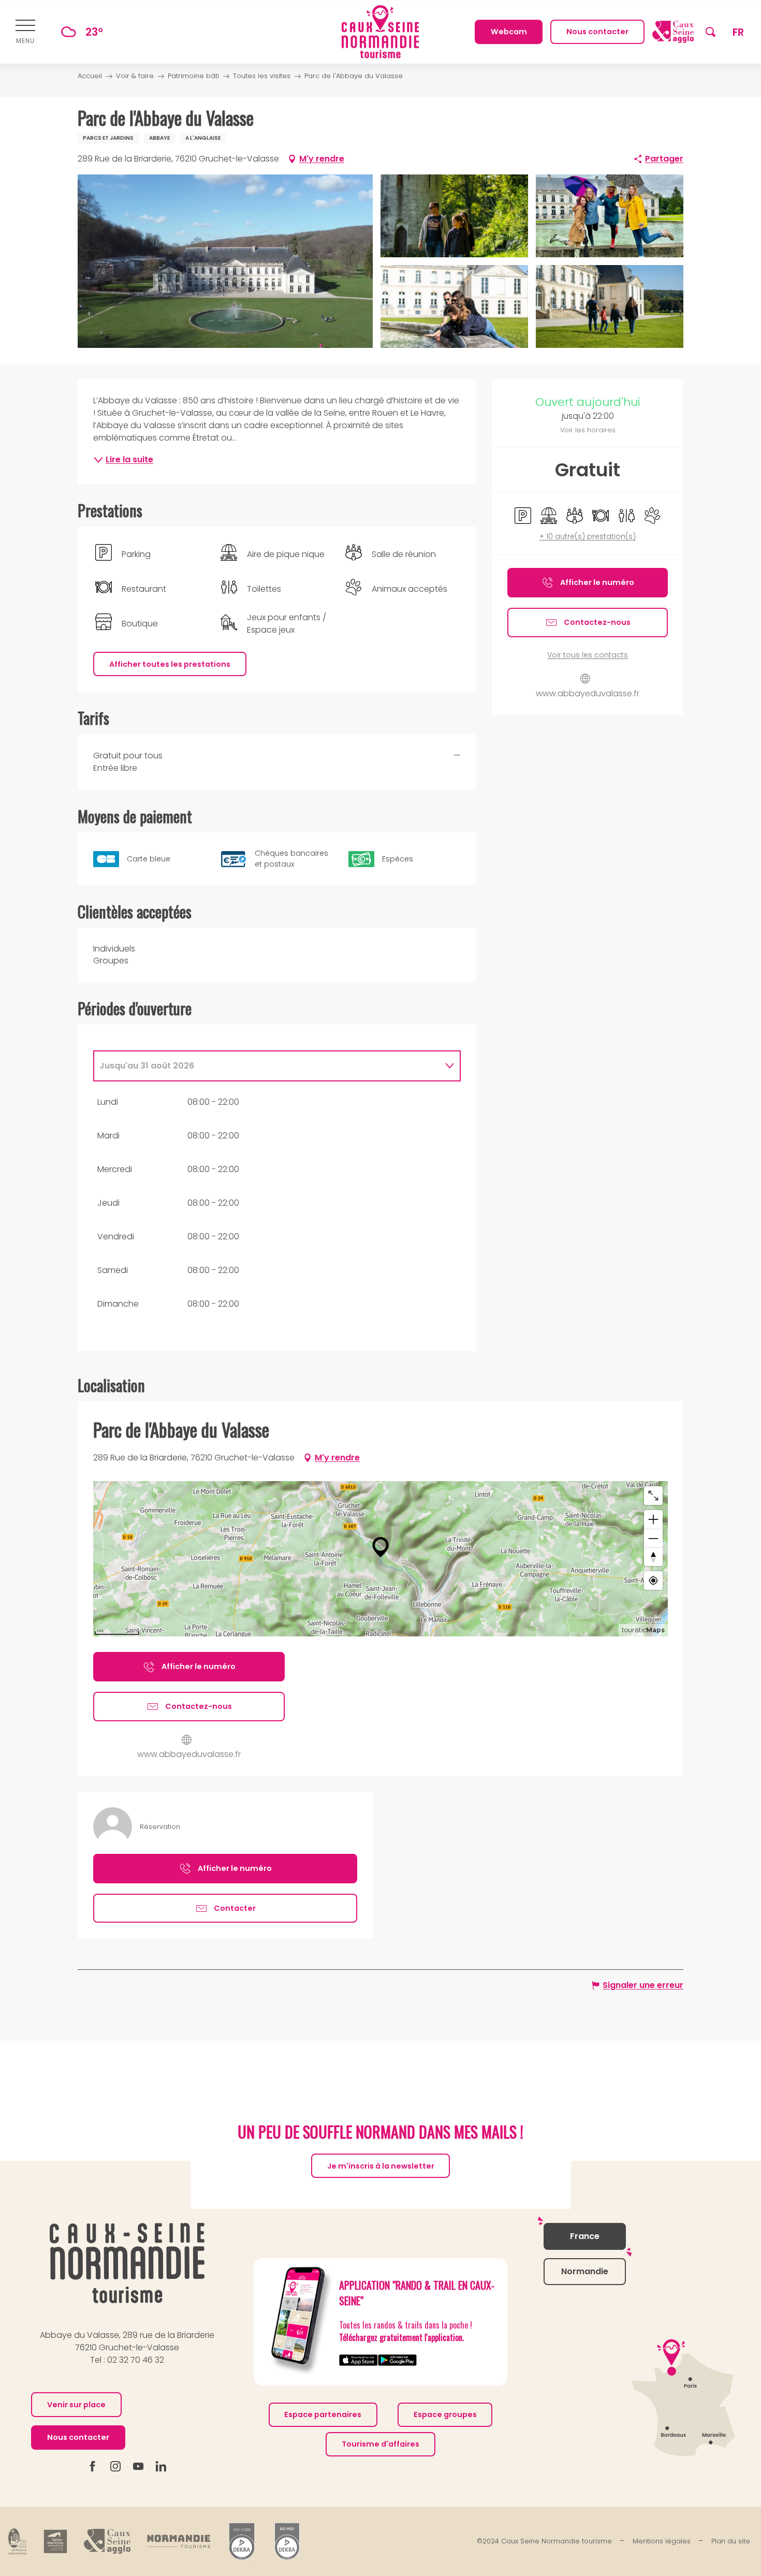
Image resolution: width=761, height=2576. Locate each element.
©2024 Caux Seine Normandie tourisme (544, 2542)
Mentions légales (662, 2542)
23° (94, 32)
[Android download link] (397, 2360)
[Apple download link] (358, 2360)
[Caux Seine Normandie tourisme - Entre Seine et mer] (380, 32)
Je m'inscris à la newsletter (381, 2166)
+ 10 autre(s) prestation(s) (588, 537)
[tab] (267, 1066)
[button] (711, 32)
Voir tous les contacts (588, 655)
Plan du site (731, 2542)
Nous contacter (78, 2437)
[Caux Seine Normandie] (127, 2263)
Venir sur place (76, 2405)
